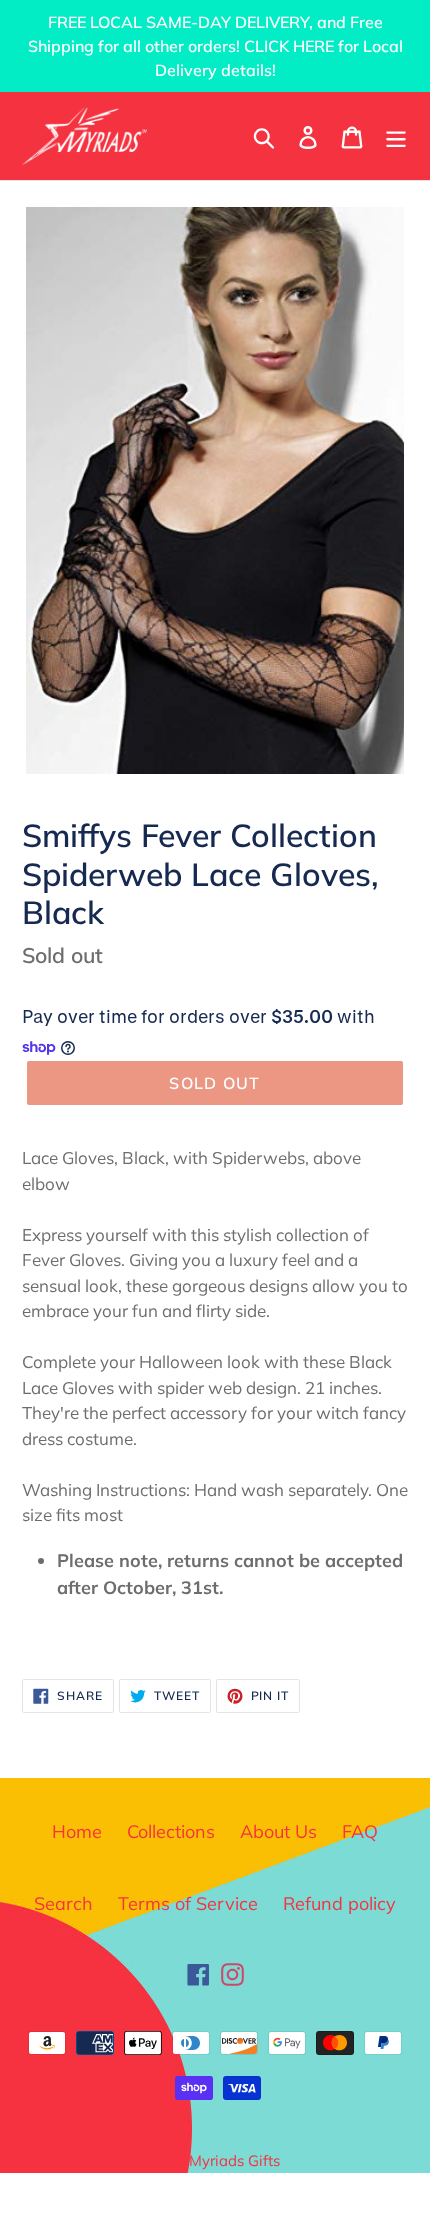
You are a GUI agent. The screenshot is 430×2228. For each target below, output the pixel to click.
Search (63, 1903)
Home (77, 1831)
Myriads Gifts (234, 2160)
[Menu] (396, 135)
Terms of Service (188, 1903)
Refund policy (339, 1903)
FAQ (360, 1831)
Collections (171, 1831)
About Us (278, 1831)
